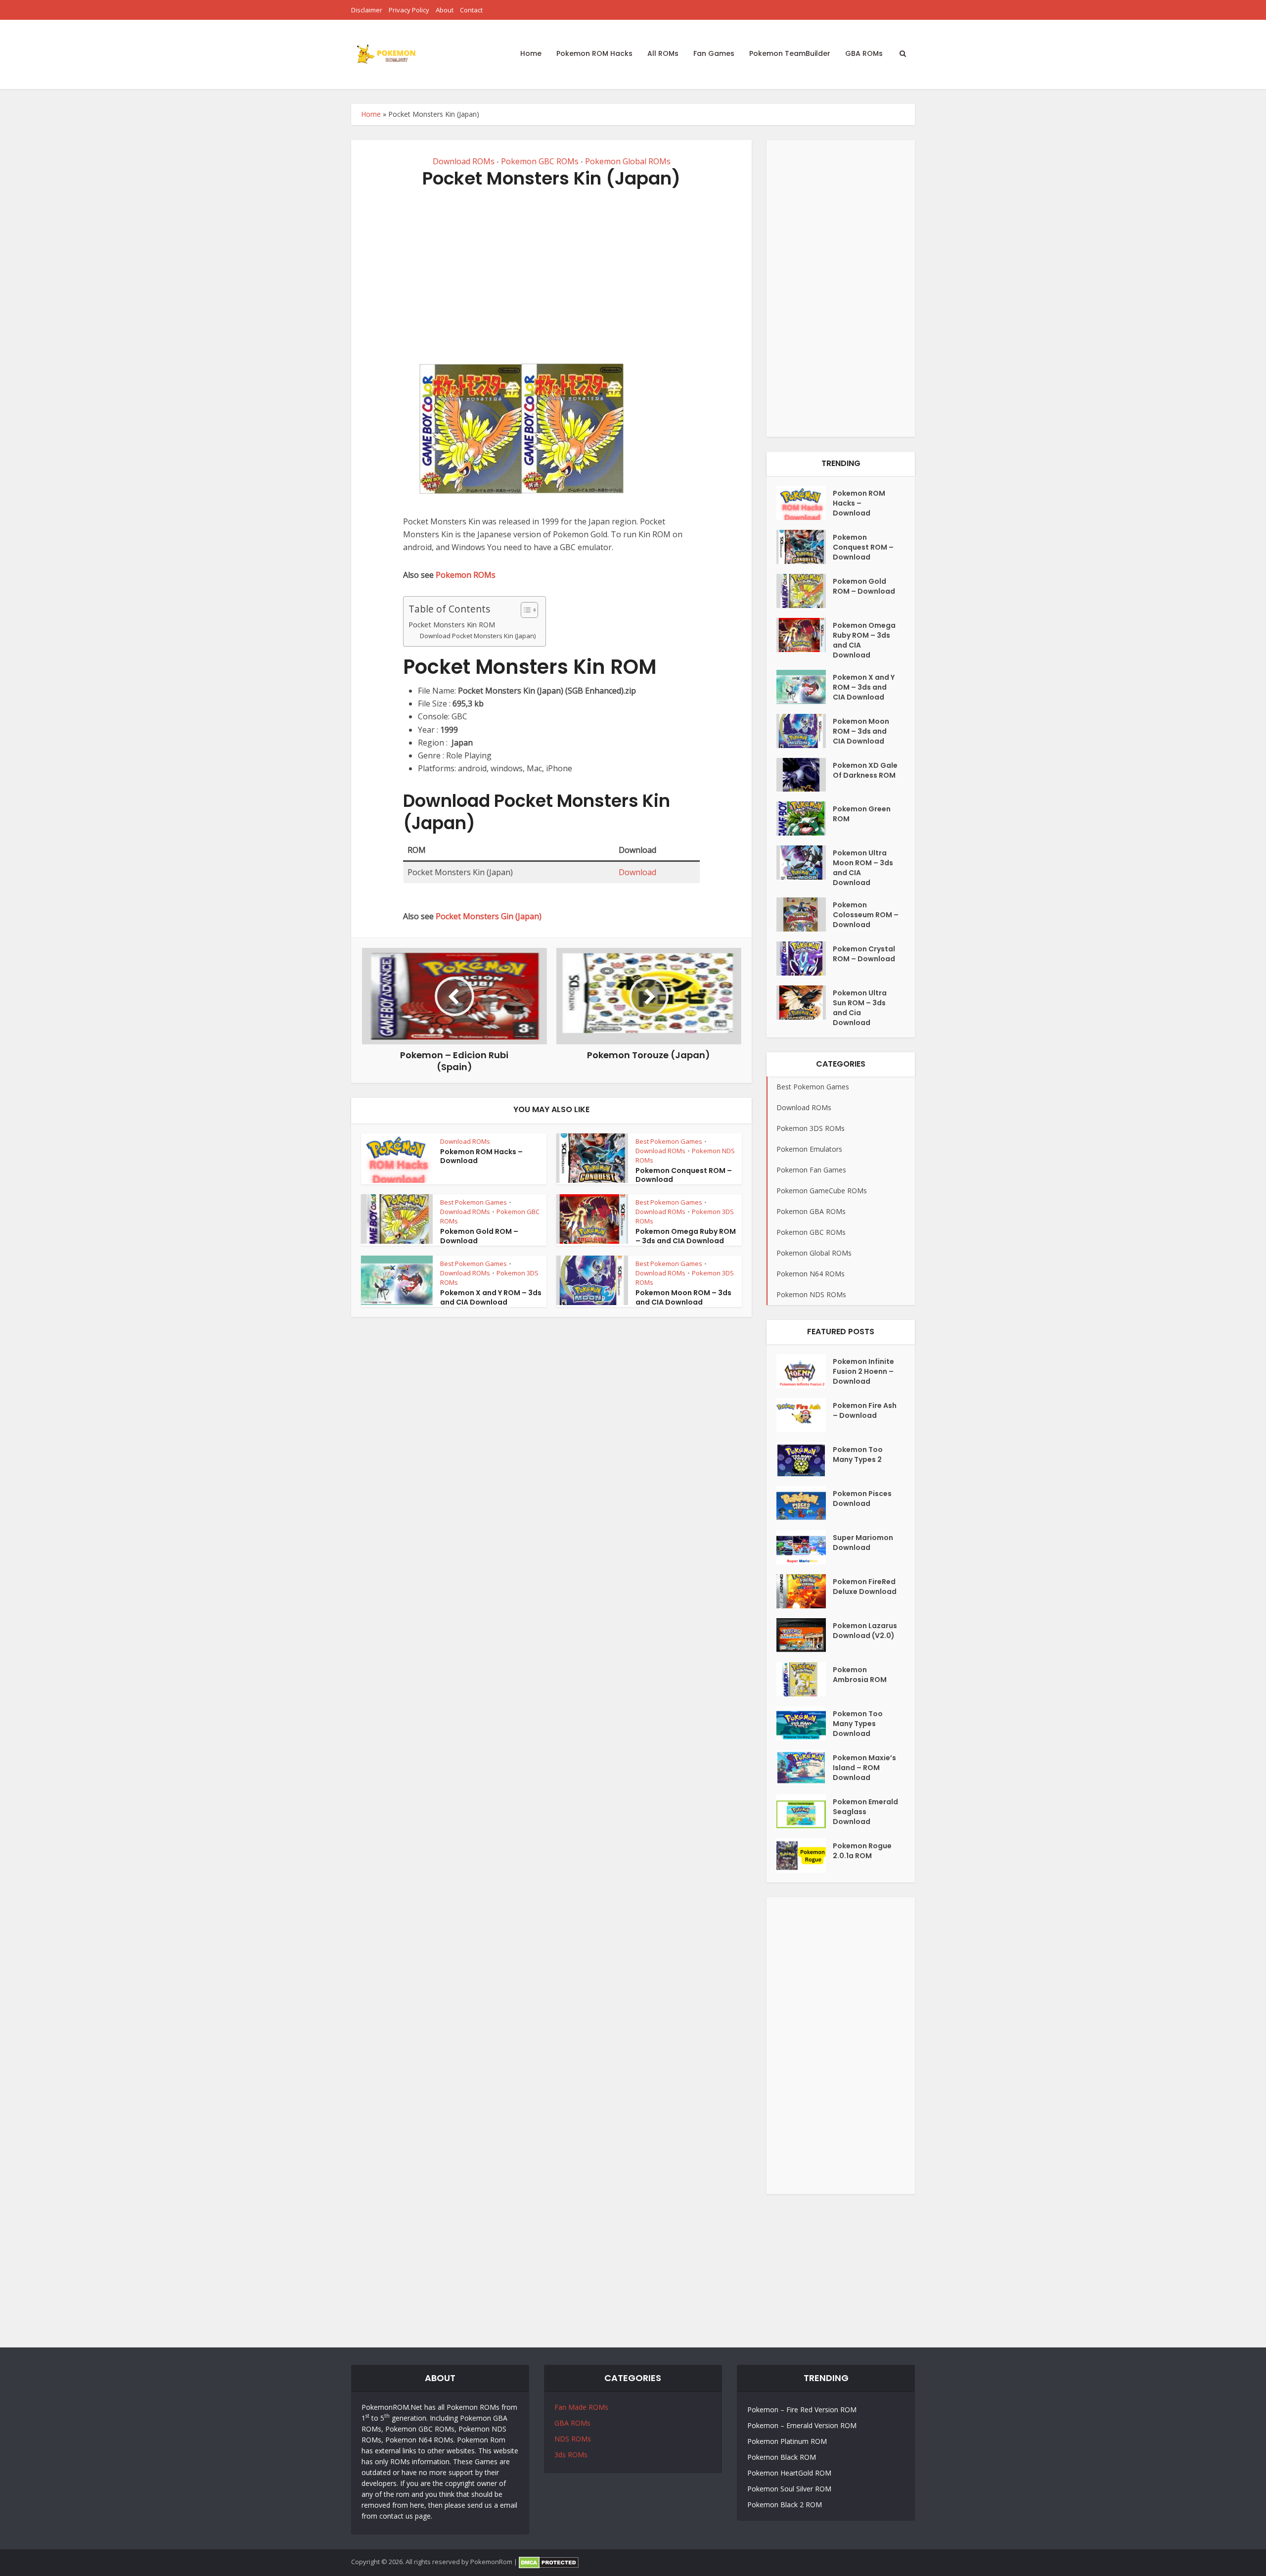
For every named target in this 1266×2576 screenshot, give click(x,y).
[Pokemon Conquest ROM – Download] (805, 547)
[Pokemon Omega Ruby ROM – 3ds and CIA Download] (805, 635)
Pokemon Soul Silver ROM (789, 2489)
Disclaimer (367, 10)
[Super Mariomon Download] (805, 1547)
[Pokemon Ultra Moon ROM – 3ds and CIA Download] (805, 863)
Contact (471, 10)
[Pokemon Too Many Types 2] (805, 1459)
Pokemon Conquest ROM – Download (684, 1175)
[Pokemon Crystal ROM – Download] (805, 959)
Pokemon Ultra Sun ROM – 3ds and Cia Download (860, 1008)
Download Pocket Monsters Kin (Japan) (478, 636)
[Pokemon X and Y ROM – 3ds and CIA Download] (805, 687)
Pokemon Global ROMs (628, 161)
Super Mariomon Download (863, 1543)
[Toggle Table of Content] (524, 610)
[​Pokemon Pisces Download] (805, 1503)
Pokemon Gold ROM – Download (479, 1236)
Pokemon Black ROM (782, 2457)
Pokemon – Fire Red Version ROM (802, 2410)
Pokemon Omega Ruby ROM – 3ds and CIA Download (686, 1236)
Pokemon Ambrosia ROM (860, 1675)
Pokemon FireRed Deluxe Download (865, 1587)
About (445, 10)
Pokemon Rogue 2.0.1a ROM (862, 1851)
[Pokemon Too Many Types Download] (805, 1723)
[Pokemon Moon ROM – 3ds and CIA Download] (805, 731)
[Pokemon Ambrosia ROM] (805, 1679)
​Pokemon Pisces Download (862, 1499)
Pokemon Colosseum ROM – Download (866, 915)
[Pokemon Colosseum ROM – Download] (805, 914)
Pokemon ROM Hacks (594, 53)
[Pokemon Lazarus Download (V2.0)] (805, 1635)
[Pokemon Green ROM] (805, 819)
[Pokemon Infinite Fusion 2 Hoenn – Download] (805, 1371)
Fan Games (714, 53)
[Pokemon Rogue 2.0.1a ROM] (805, 1855)
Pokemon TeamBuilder (790, 53)
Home (531, 53)
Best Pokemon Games (669, 1141)
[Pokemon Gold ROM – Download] (805, 591)
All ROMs (663, 53)
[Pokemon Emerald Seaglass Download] (805, 1811)
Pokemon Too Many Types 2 (858, 1454)
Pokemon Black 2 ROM (785, 2505)
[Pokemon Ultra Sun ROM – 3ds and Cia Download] (805, 1003)
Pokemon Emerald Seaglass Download (865, 1812)
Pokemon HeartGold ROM (789, 2473)
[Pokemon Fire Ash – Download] (805, 1415)
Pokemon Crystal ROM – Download (864, 954)
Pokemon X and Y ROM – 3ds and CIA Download (491, 1297)
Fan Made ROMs (581, 2407)
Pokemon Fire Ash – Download (865, 1410)
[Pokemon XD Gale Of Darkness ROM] (805, 775)
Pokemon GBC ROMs (540, 161)
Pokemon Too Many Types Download (858, 1724)
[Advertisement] (551, 274)
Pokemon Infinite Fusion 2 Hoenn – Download (863, 1371)
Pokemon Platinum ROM (787, 2441)
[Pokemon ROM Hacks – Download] (805, 503)
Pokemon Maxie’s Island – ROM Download (864, 1768)
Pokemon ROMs (466, 575)
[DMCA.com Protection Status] (549, 2562)
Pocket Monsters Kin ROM (452, 625)
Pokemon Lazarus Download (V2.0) (865, 1631)
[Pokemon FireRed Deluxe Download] (805, 1591)
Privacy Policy (409, 10)
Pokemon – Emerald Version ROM (802, 2425)
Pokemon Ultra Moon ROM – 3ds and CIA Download (863, 868)
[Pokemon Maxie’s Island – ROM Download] (805, 1767)
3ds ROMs (571, 2455)
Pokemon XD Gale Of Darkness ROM (865, 770)
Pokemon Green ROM (862, 814)
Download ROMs (464, 161)
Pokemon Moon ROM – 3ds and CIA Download (683, 1297)
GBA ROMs (864, 53)
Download (637, 872)
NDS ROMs (573, 2439)
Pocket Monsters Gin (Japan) (489, 916)
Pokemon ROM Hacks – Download (481, 1156)
